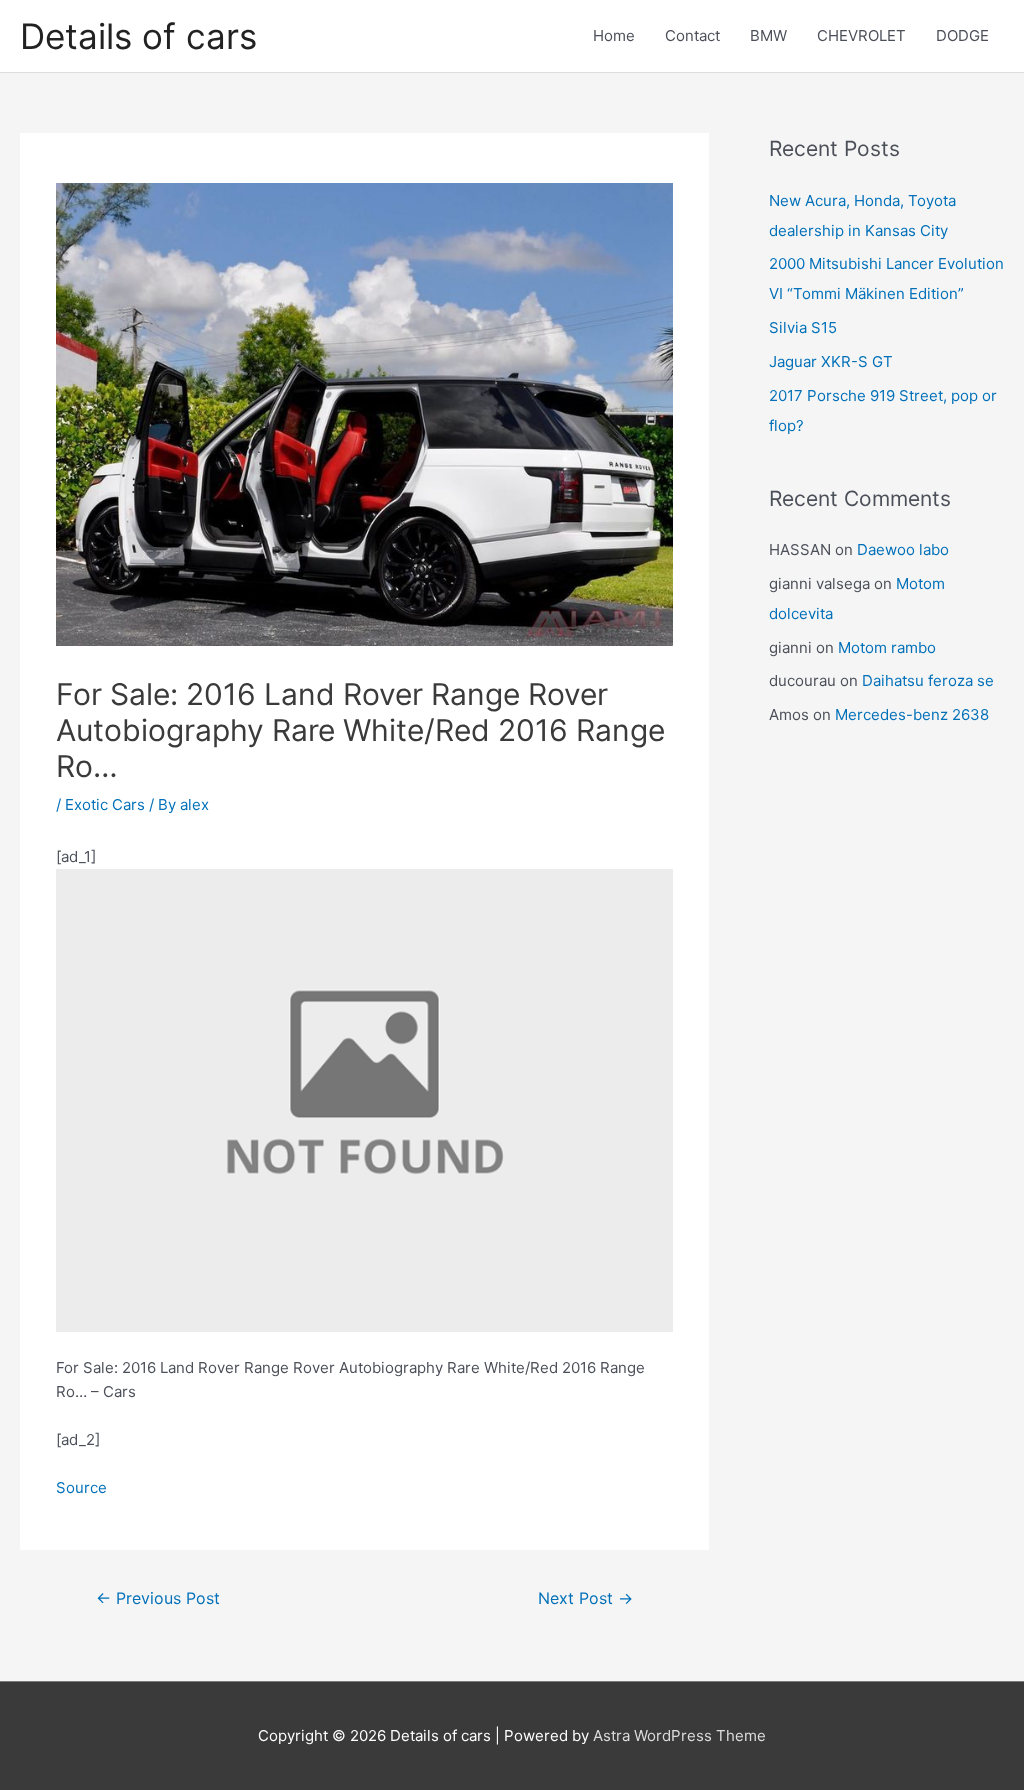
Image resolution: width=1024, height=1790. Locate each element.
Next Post (585, 1598)
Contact (692, 35)
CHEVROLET (861, 35)
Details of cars (138, 36)
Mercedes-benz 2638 (912, 714)
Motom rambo (887, 647)
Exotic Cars (105, 804)
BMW (768, 35)
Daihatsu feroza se (928, 680)
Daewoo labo (903, 549)
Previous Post (158, 1598)
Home (614, 35)
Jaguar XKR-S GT (831, 361)
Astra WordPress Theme (679, 1735)
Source (81, 1487)
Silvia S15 (803, 327)
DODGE (962, 35)
